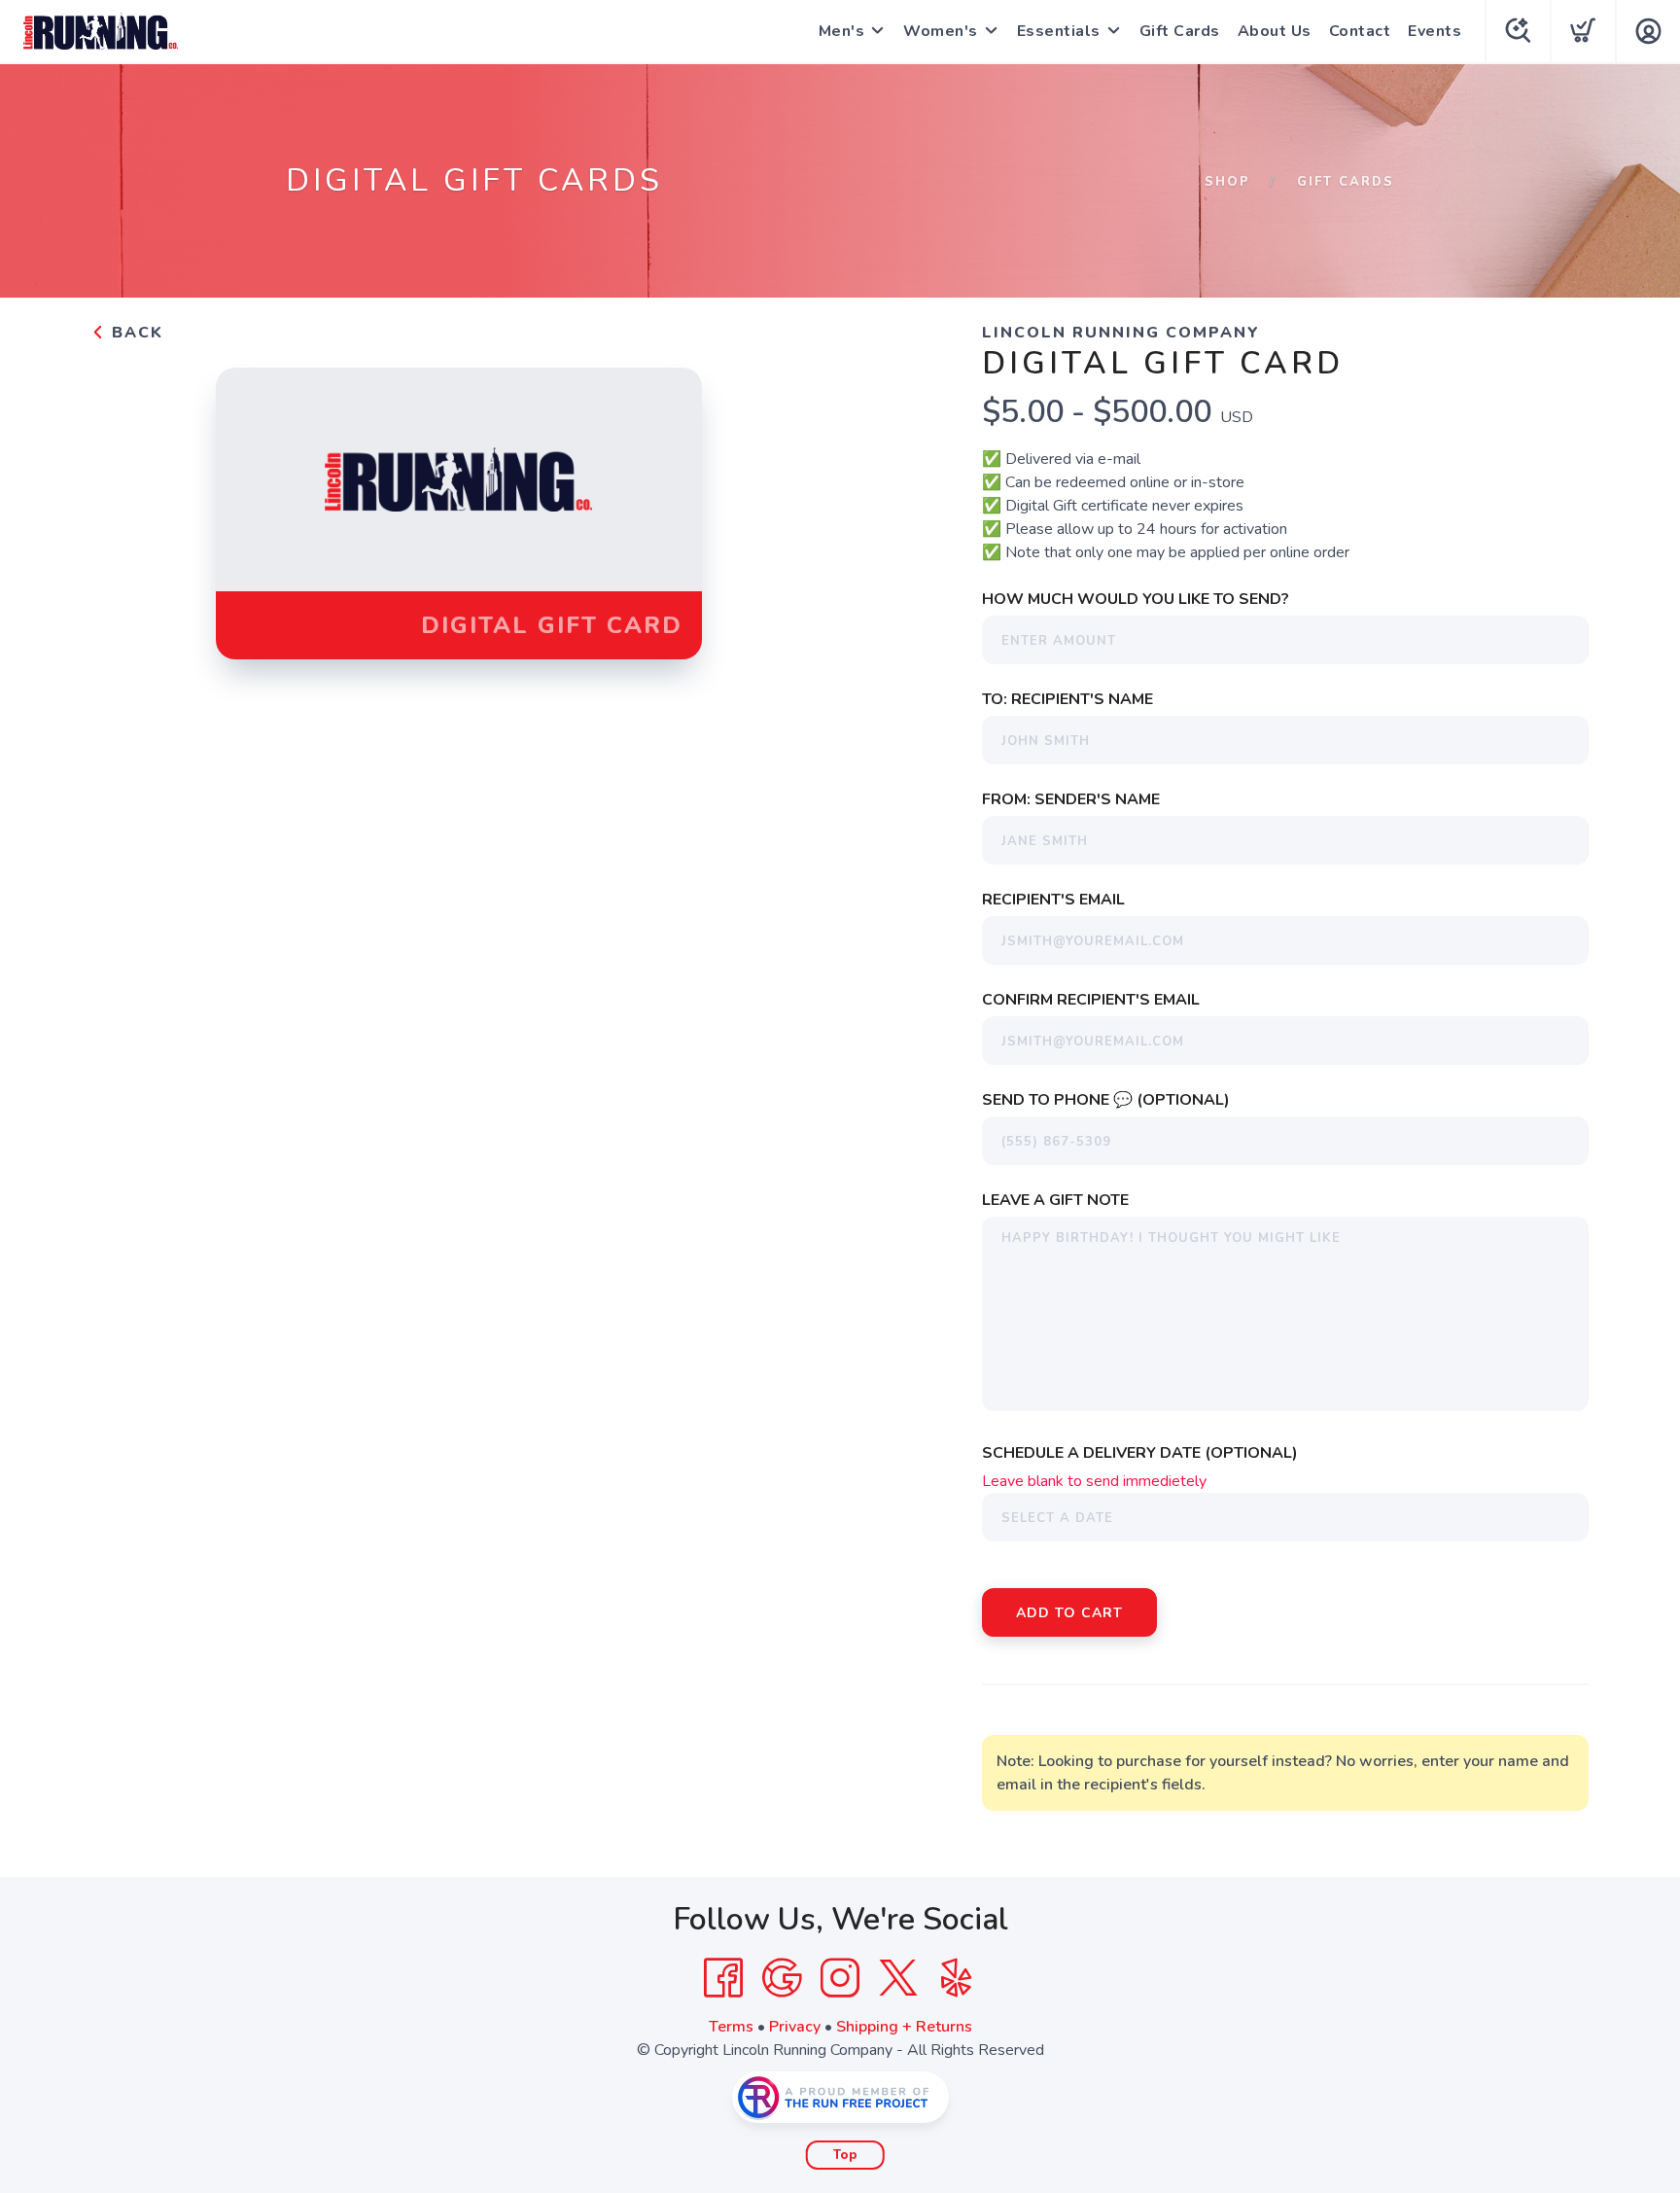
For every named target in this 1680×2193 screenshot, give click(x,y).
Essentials (1059, 31)
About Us (1275, 31)
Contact (1360, 31)
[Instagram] (840, 1978)
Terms (731, 2027)
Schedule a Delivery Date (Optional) (1140, 1453)
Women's (941, 31)
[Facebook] (723, 1978)
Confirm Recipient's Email (1091, 1000)
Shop (1227, 182)
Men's (842, 31)
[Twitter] (898, 1978)
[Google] (782, 1978)
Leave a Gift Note (1055, 1200)
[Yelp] (957, 1978)
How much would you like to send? (1136, 599)
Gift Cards (1180, 31)
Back (135, 333)
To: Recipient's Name (1067, 699)
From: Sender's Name (1071, 799)
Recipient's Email (1053, 900)
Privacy (795, 2027)
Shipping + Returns (904, 2027)
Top (845, 2155)
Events (1435, 31)
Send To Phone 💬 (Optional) (1106, 1100)
